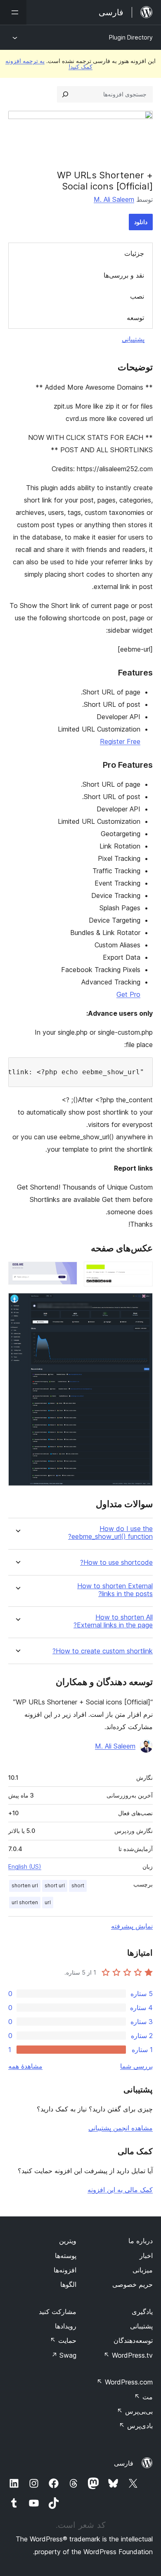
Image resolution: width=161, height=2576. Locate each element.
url (48, 1902)
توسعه (135, 318)
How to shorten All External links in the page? (113, 1621)
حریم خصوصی (133, 2284)
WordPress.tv (128, 2355)
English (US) (25, 1867)
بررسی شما (136, 2066)
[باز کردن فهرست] (13, 12)
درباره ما (141, 2241)
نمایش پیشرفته (132, 1926)
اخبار (146, 2256)
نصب (137, 296)
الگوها (68, 2284)
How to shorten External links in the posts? (115, 1590)
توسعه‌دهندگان (133, 2340)
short (78, 1885)
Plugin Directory (131, 37)
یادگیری (142, 2312)
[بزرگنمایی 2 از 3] (66, 1273)
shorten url (25, 1885)
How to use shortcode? (116, 1563)
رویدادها (66, 2326)
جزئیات (134, 253)
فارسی (124, 2463)
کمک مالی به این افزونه (120, 2190)
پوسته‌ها (66, 2256)
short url (55, 1885)
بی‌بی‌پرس (135, 2411)
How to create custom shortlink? (103, 1651)
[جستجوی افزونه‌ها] (65, 94)
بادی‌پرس (136, 2426)
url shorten (25, 1902)
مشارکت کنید (58, 2312)
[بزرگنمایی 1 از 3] (142, 1273)
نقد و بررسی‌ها (124, 275)
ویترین (68, 2241)
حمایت (63, 2340)
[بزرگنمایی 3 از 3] (142, 1304)
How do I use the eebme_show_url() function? (110, 1533)
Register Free (120, 741)
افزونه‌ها (65, 2270)
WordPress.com (125, 2382)
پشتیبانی (133, 339)
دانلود (141, 222)
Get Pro (128, 994)
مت (143, 2397)
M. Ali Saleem (114, 199)
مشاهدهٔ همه (25, 2066)
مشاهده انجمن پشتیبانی (121, 2128)
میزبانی (143, 2270)
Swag (64, 2355)
